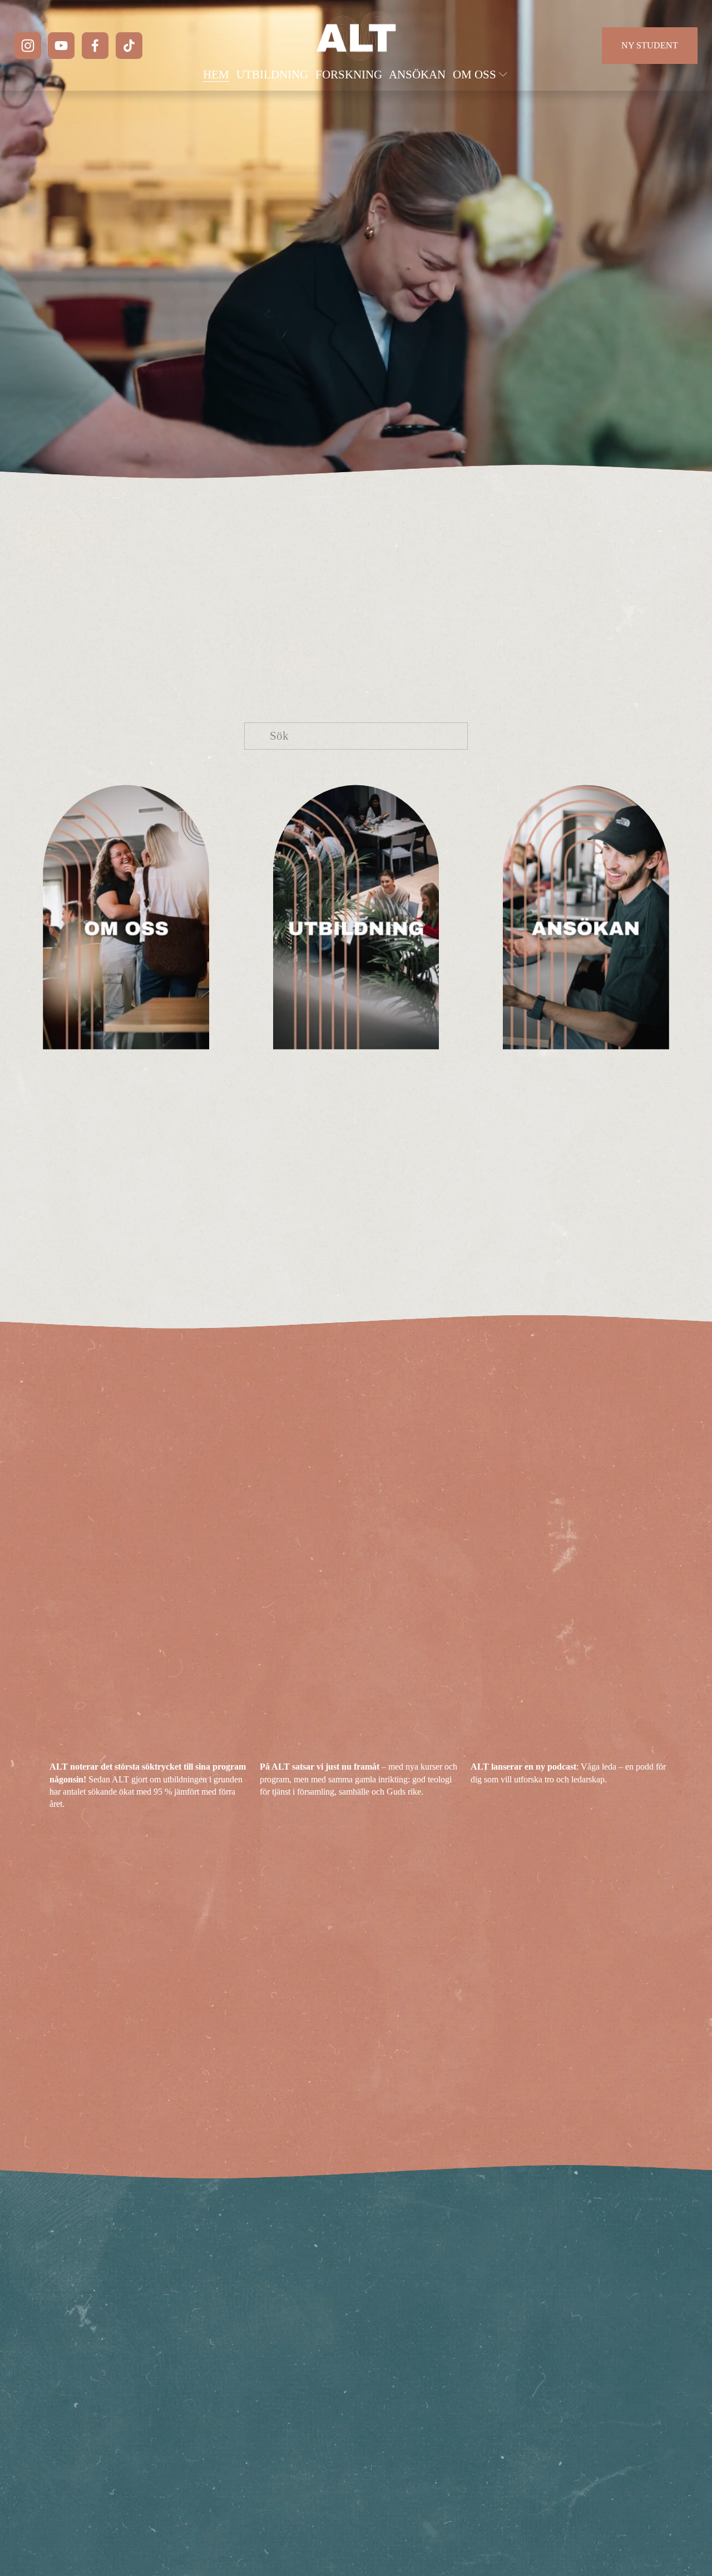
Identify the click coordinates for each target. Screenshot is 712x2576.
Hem (216, 75)
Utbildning (272, 75)
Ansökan (417, 75)
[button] (650, 1730)
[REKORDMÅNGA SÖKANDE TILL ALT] (149, 1748)
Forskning (349, 75)
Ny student (650, 45)
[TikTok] (129, 46)
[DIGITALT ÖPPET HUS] (359, 1748)
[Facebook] (95, 46)
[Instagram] (28, 46)
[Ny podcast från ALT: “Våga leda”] (570, 1748)
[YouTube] (61, 46)
